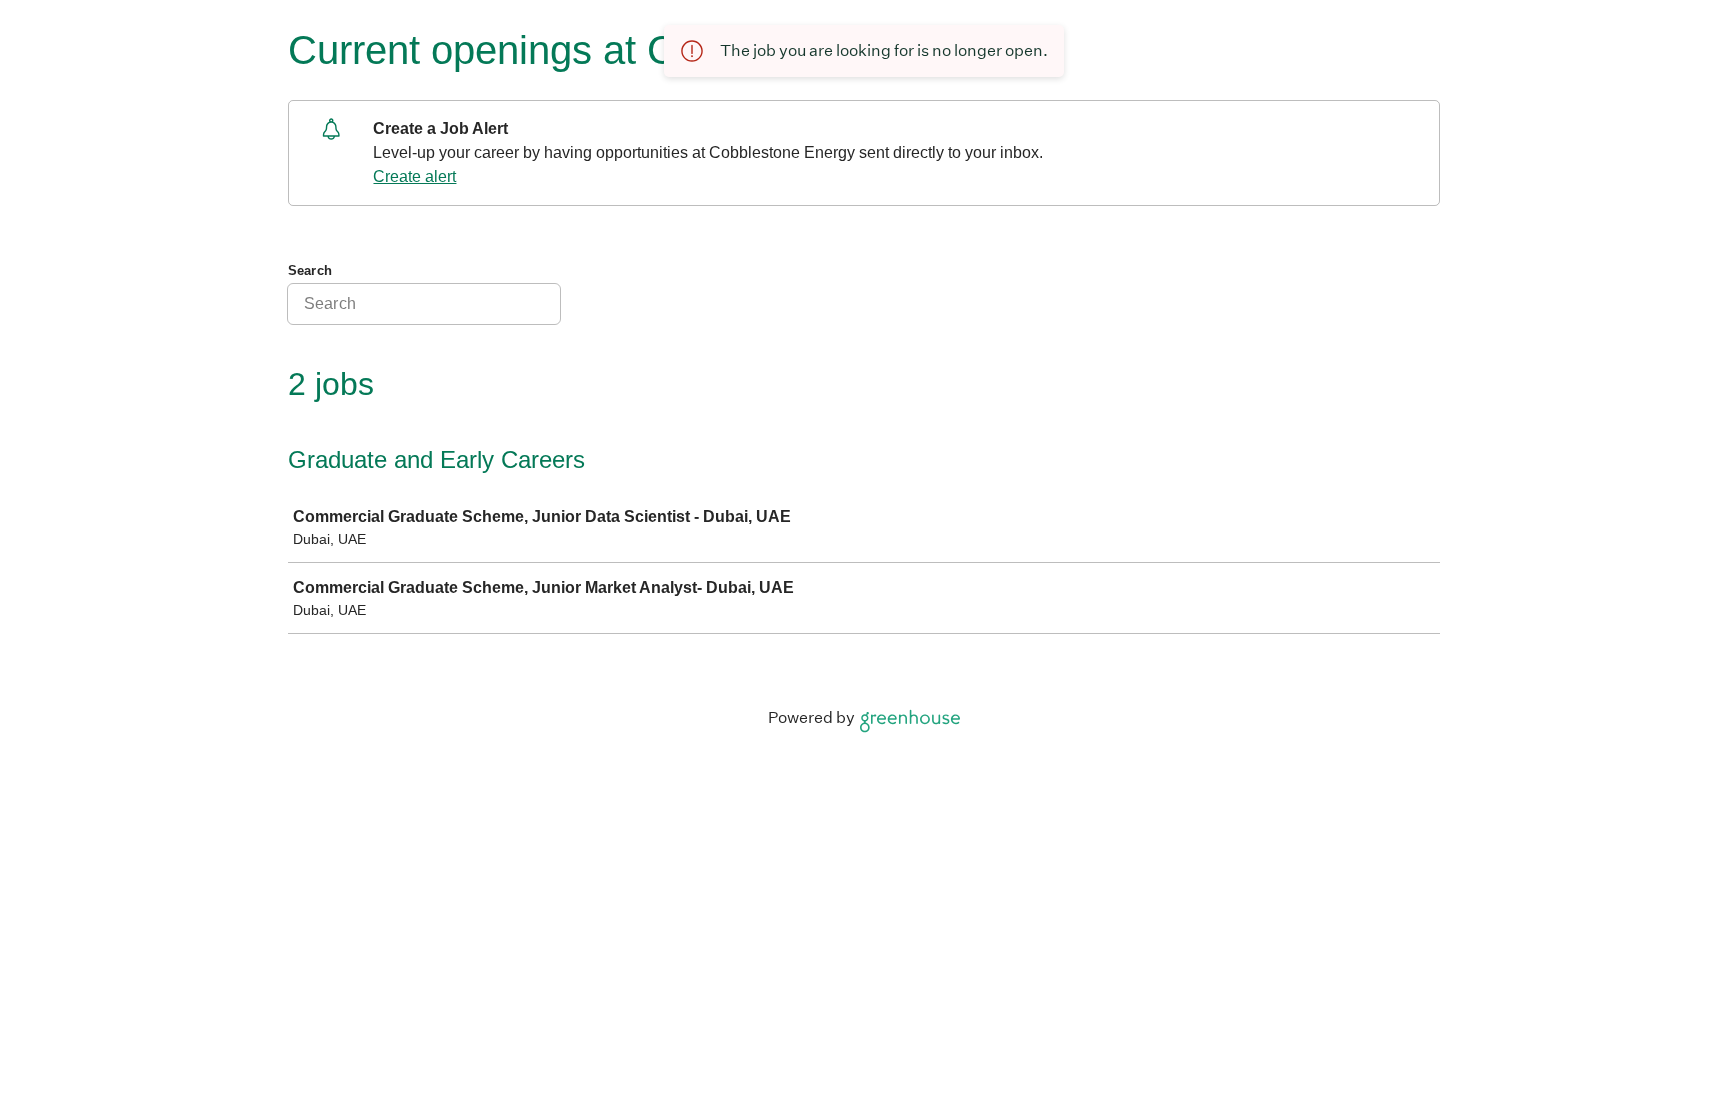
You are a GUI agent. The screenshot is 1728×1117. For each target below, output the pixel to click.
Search (310, 270)
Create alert (414, 176)
